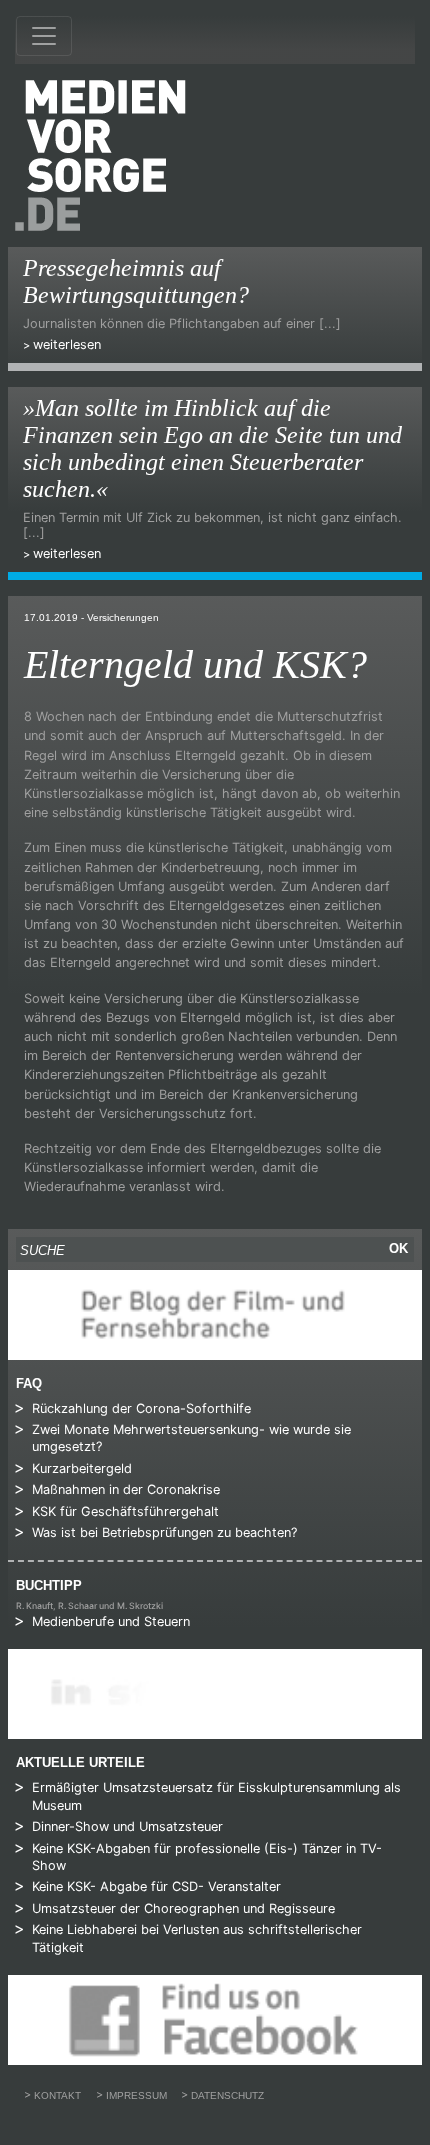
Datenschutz (227, 2095)
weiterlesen (67, 344)
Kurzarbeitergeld (82, 1468)
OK (398, 1248)
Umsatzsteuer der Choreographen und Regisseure (183, 1908)
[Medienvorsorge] (100, 155)
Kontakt (57, 2095)
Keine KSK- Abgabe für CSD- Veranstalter (156, 1886)
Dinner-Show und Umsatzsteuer (127, 1826)
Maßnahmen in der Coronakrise (126, 1489)
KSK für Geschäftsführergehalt (125, 1511)
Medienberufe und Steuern (111, 1621)
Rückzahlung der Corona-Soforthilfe (141, 1408)
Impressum (136, 2095)
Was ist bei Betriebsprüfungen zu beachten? (164, 1532)
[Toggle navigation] (44, 36)
